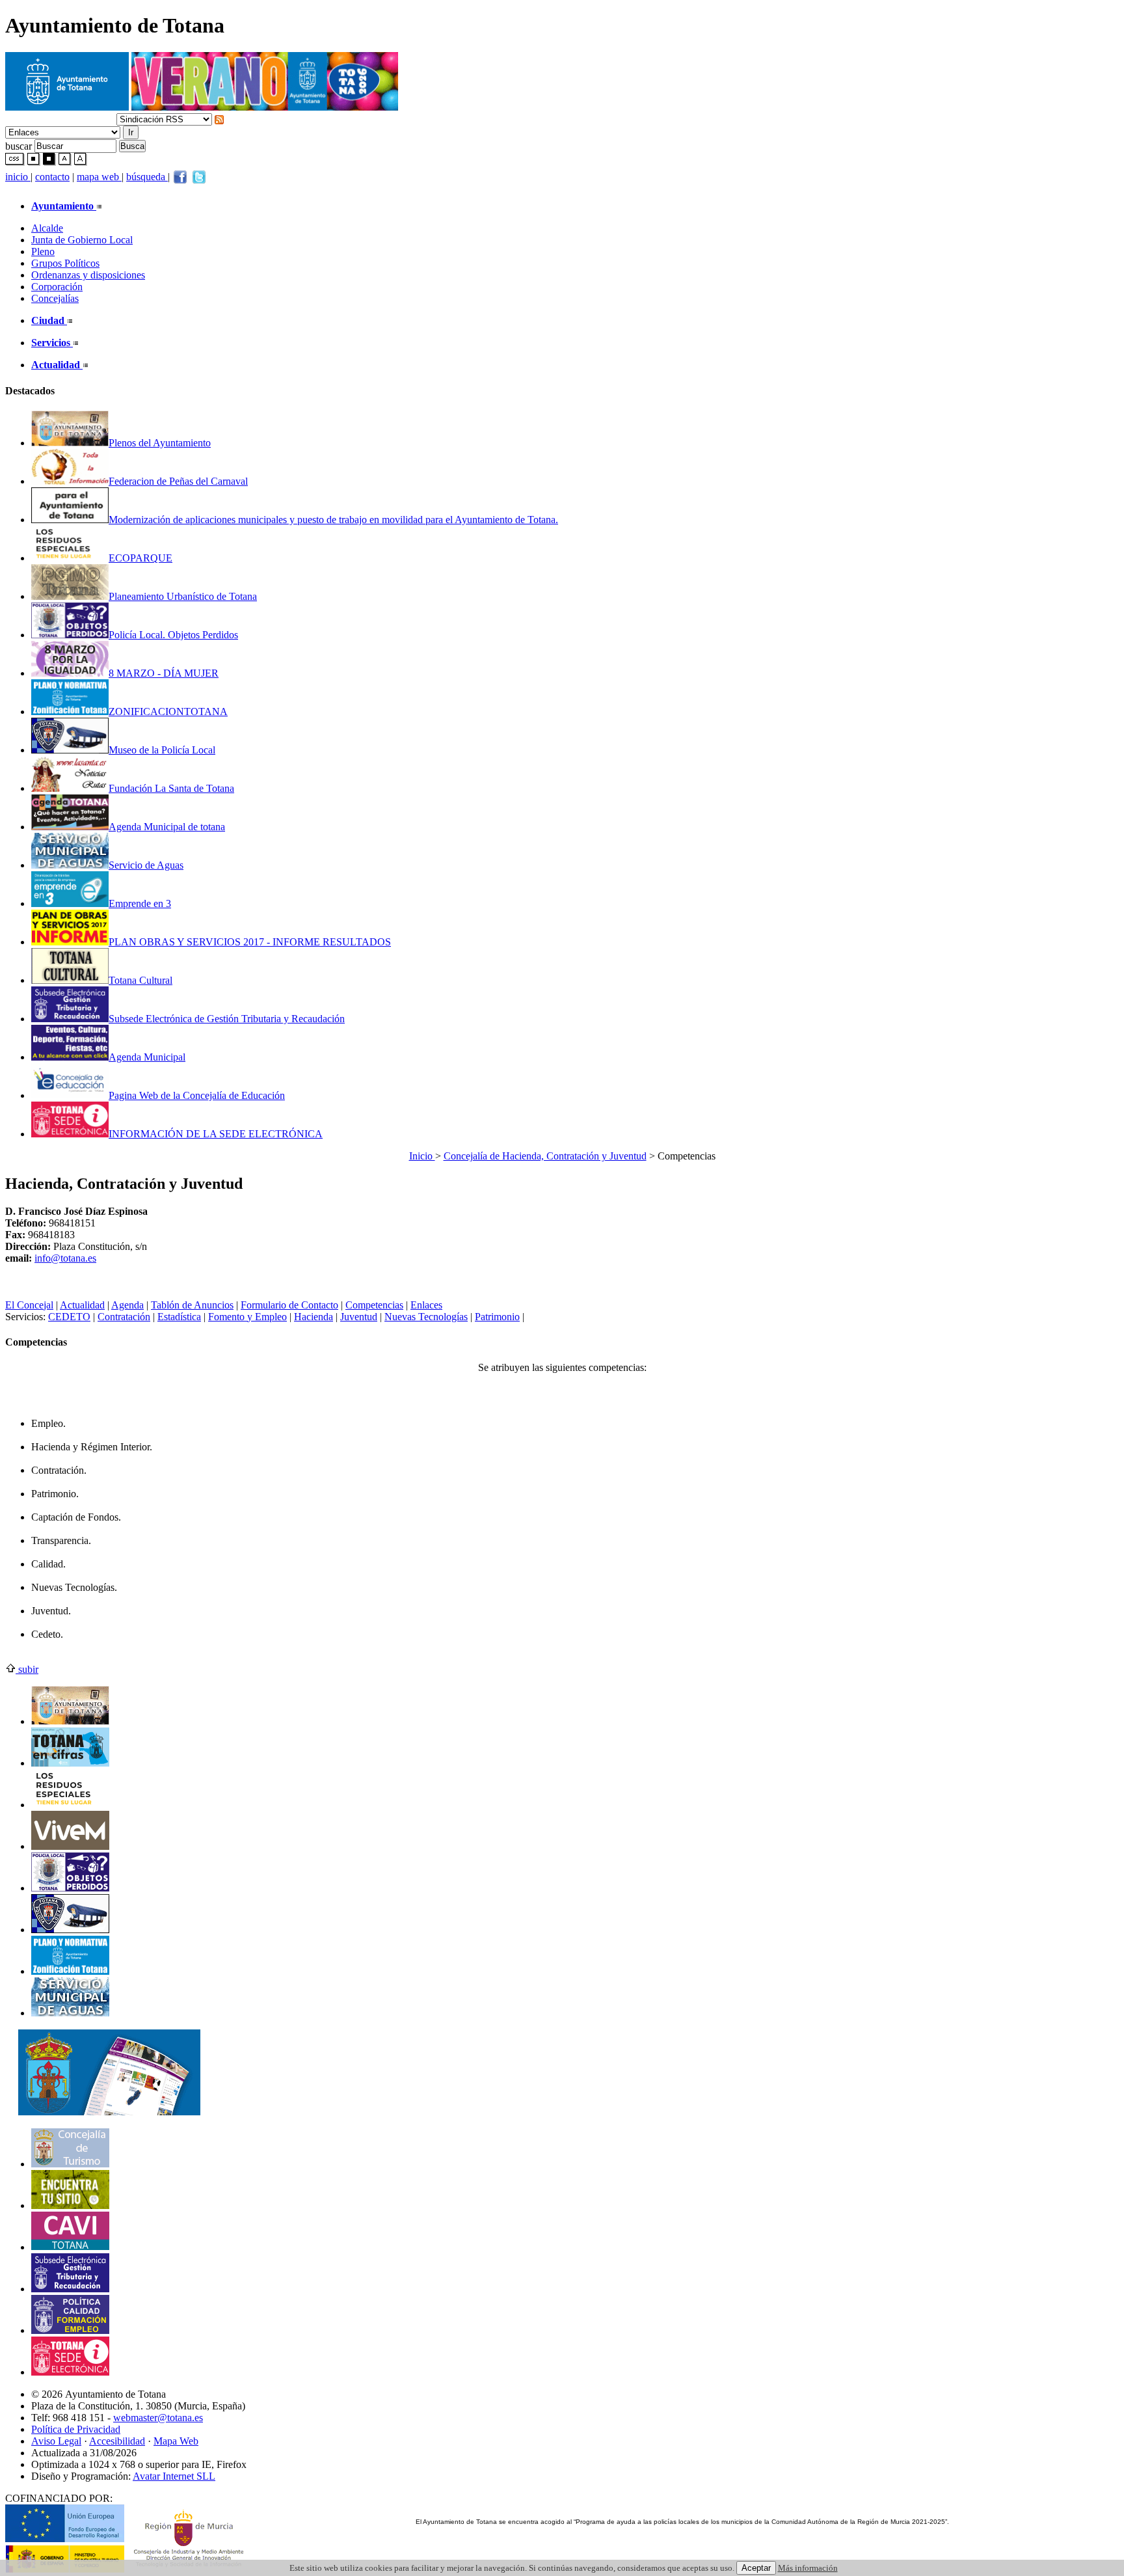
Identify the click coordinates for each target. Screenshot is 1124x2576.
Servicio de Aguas (146, 865)
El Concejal (29, 1305)
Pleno (43, 251)
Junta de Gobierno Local (82, 240)
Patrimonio (497, 1317)
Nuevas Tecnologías (426, 1317)
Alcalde (47, 228)
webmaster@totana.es (158, 2418)
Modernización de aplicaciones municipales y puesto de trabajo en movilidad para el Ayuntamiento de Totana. (333, 520)
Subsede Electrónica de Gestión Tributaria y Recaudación (227, 1019)
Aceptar (756, 2568)
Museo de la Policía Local (162, 750)
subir (27, 1669)
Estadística (179, 1317)
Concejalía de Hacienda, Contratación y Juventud (545, 1156)
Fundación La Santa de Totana (171, 788)
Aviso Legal (56, 2441)
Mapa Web (176, 2441)
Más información (808, 2568)
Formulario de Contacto (289, 1305)
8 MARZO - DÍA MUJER (164, 673)
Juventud (359, 1317)
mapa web (99, 177)
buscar (19, 145)
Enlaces (426, 1305)
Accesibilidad (117, 2441)
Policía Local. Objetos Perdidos (173, 635)
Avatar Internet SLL (174, 2476)
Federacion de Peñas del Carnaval (178, 481)
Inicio (422, 1156)
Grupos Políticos (65, 263)
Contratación (124, 1317)
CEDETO (69, 1317)
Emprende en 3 (140, 903)
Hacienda (314, 1317)
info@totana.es (65, 1258)
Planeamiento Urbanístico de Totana (183, 596)
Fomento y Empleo (248, 1317)
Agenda (127, 1305)
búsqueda (147, 177)
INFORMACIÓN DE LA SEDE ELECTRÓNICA (216, 1134)
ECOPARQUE (140, 558)
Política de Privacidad (76, 2429)
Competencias (374, 1305)
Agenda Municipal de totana (167, 827)
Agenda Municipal (147, 1057)
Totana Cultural (140, 980)
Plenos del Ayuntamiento (160, 443)
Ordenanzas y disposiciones (88, 275)
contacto (52, 177)
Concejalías (55, 298)
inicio (18, 177)
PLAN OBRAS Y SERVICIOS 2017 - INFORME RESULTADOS (250, 942)
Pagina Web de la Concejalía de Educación (197, 1095)
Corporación (57, 287)
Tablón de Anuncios (192, 1305)
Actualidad (82, 1305)
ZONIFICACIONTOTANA (168, 712)
